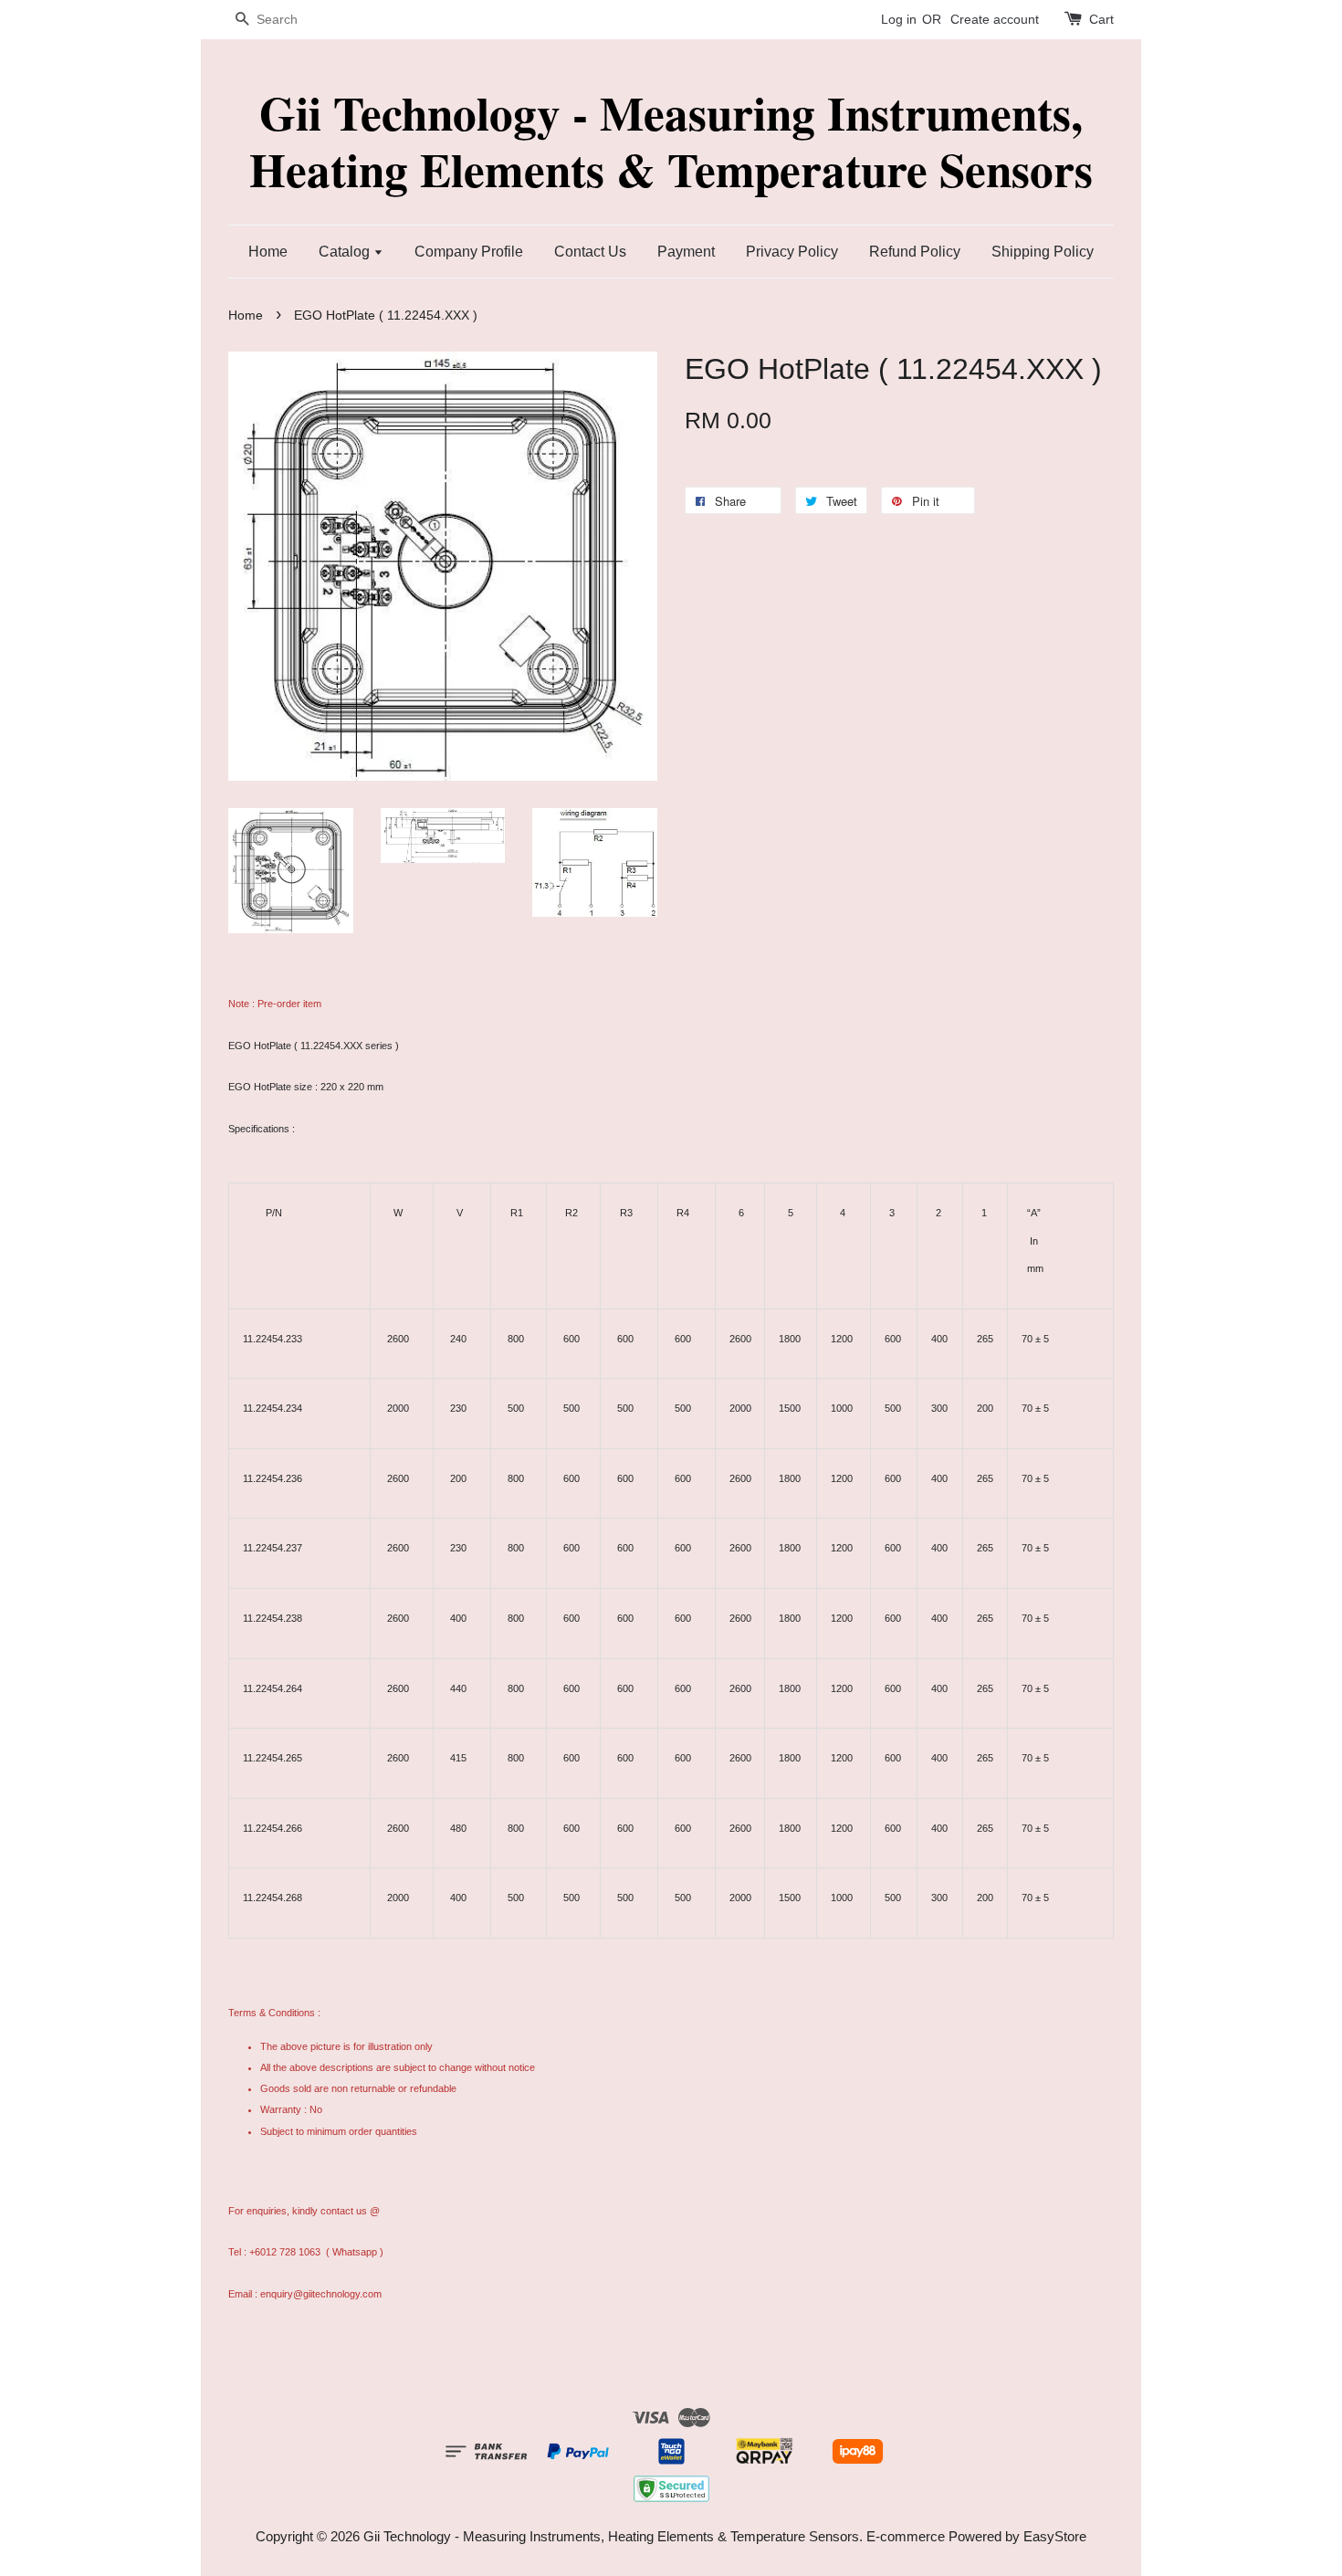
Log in (899, 19)
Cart (1101, 19)
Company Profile (469, 252)
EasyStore (1055, 2536)
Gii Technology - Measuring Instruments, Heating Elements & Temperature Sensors (671, 141)
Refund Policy (915, 252)
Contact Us (590, 252)
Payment (686, 252)
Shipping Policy (1043, 252)
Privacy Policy (792, 252)
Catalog (346, 252)
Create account (995, 19)
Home (268, 252)
